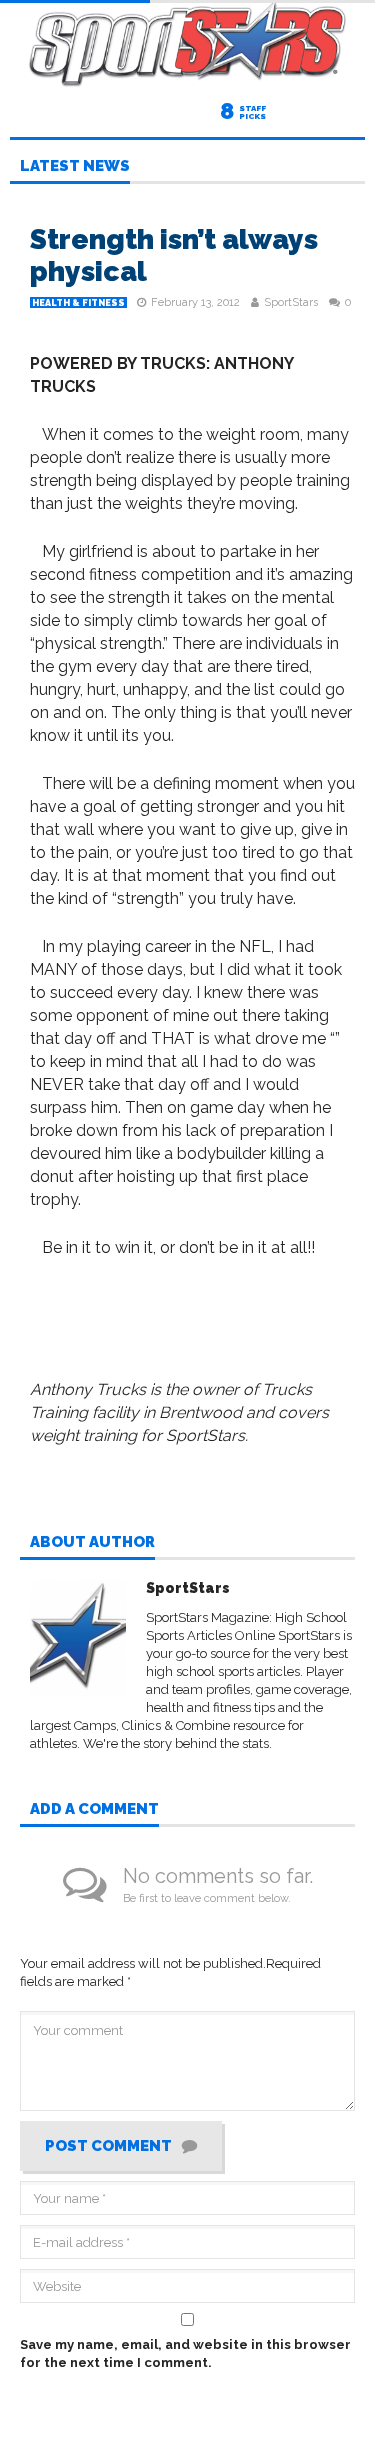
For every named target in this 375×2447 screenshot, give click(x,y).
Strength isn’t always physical (174, 255)
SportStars (291, 302)
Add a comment (94, 1810)
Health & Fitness (78, 303)
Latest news (75, 167)
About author (92, 1543)
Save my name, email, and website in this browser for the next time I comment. (185, 2353)
